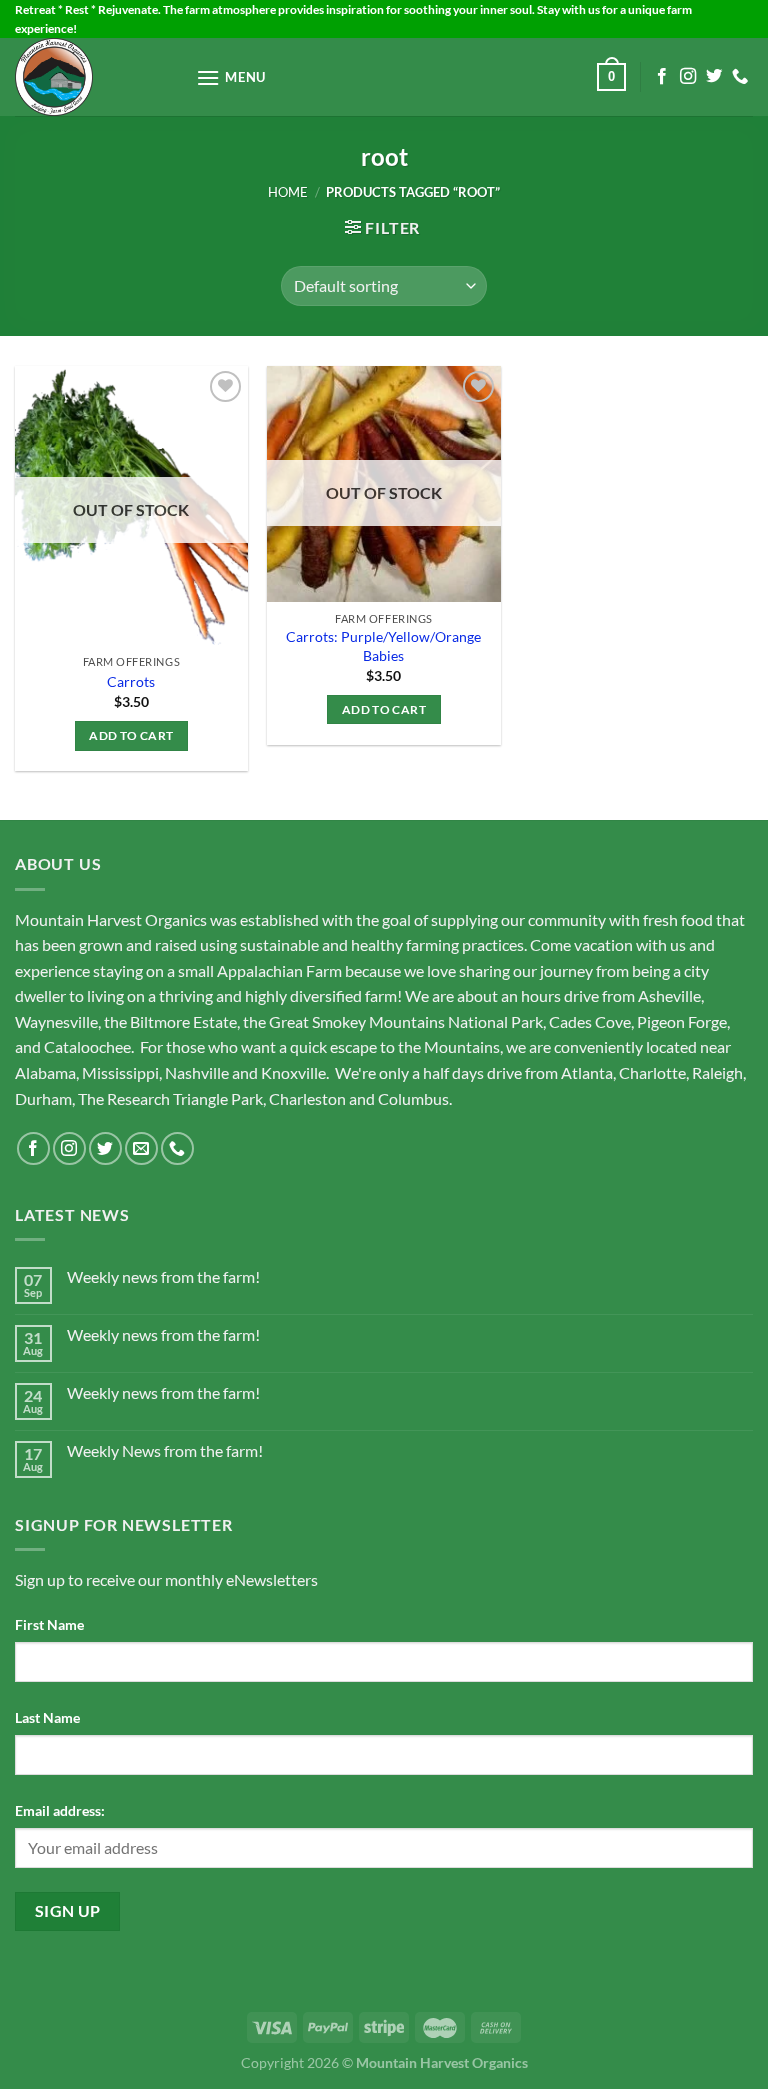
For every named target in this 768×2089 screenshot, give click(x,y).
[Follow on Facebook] (662, 77)
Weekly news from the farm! (163, 1276)
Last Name (47, 1717)
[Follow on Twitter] (714, 77)
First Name (49, 1624)
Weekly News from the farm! (165, 1450)
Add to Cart (131, 735)
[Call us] (740, 77)
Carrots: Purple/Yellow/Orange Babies (383, 646)
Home (288, 192)
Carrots (131, 681)
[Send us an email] (141, 1148)
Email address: (60, 1810)
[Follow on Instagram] (688, 77)
